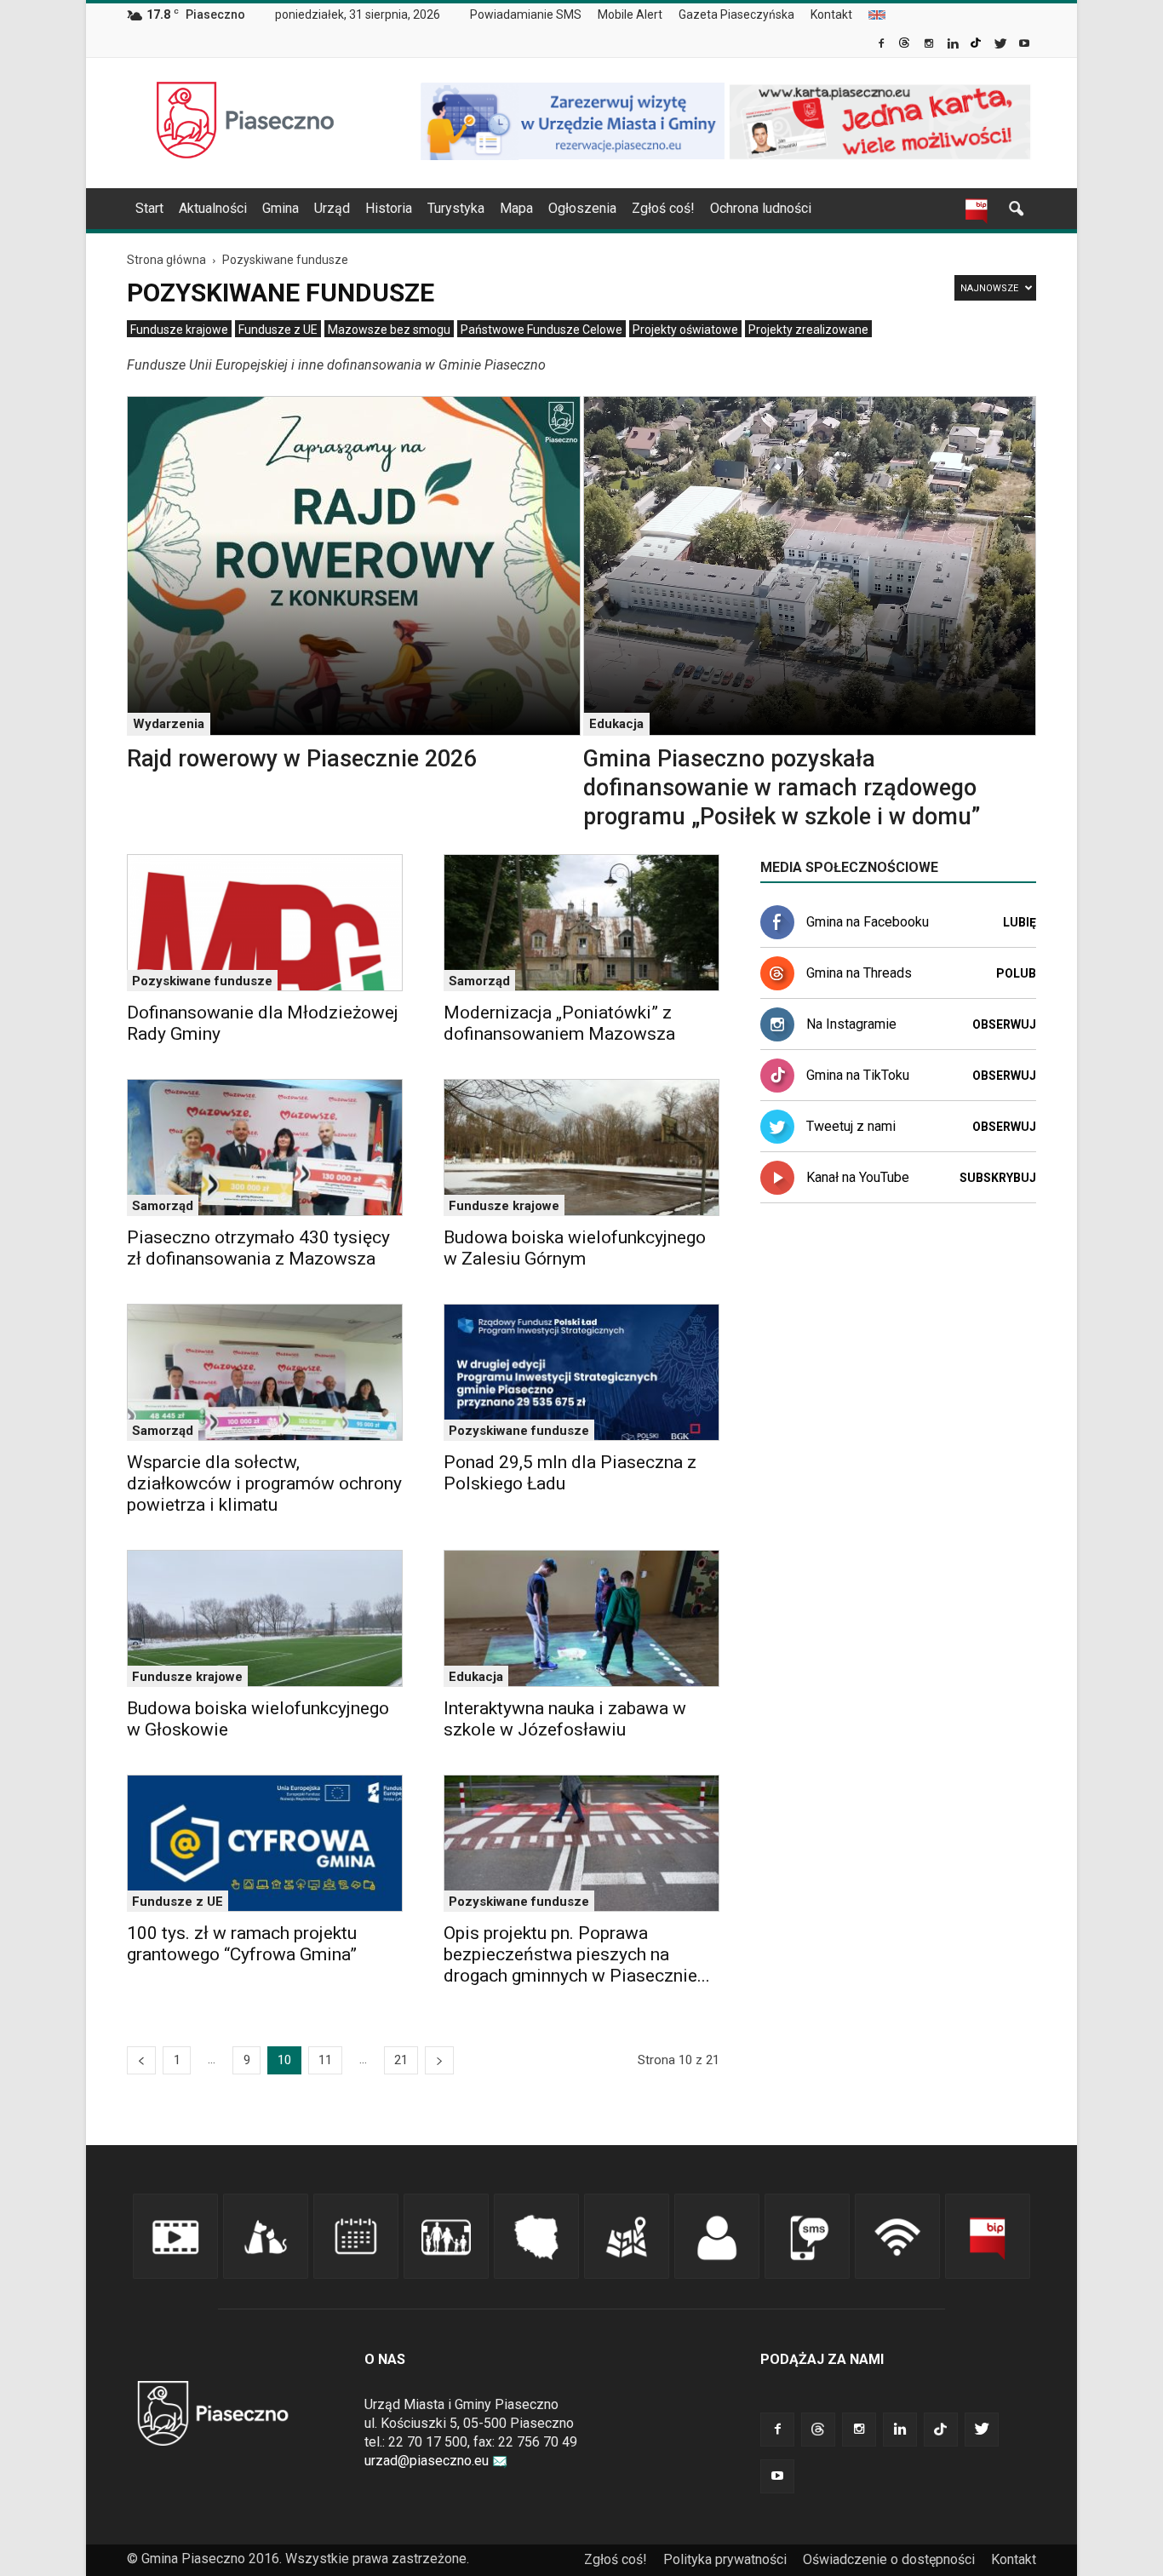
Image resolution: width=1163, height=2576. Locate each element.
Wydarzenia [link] (169, 724)
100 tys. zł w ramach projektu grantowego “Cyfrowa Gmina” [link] (242, 1944)
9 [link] (247, 2060)
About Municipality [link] (877, 15)
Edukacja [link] (616, 724)
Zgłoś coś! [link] (663, 208)
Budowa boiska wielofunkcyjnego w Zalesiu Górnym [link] (575, 1248)
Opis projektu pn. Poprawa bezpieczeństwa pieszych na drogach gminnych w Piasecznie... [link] (577, 1954)
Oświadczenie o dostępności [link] (889, 2559)
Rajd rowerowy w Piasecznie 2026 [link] (301, 759)
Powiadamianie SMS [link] (526, 14)
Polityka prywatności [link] (725, 2559)
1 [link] (177, 2060)
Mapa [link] (516, 208)
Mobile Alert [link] (630, 14)
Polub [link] (1016, 973)
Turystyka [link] (456, 208)
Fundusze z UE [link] (278, 330)
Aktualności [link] (213, 208)
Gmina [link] (281, 208)
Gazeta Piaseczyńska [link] (736, 14)
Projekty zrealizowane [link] (808, 330)
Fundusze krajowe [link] (179, 330)
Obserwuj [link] (1004, 1024)
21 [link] (401, 2060)
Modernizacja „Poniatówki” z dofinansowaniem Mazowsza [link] (559, 1023)
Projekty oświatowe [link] (685, 330)
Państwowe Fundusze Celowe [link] (541, 330)
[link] (882, 45)
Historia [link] (389, 208)
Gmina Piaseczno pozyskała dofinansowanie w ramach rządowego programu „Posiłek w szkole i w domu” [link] (782, 788)
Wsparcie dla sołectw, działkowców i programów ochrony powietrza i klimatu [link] (264, 1483)
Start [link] (149, 208)
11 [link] (325, 2060)
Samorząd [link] (479, 981)
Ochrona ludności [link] (761, 208)
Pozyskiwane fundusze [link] (202, 981)
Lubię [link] (1020, 922)
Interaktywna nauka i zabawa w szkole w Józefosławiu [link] (565, 1719)
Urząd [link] (332, 208)
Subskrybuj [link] (998, 1178)
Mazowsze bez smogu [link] (389, 330)
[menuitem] (533, 15)
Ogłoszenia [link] (582, 208)
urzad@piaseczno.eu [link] (427, 2461)
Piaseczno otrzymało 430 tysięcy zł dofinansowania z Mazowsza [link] (258, 1248)
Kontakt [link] (831, 14)
